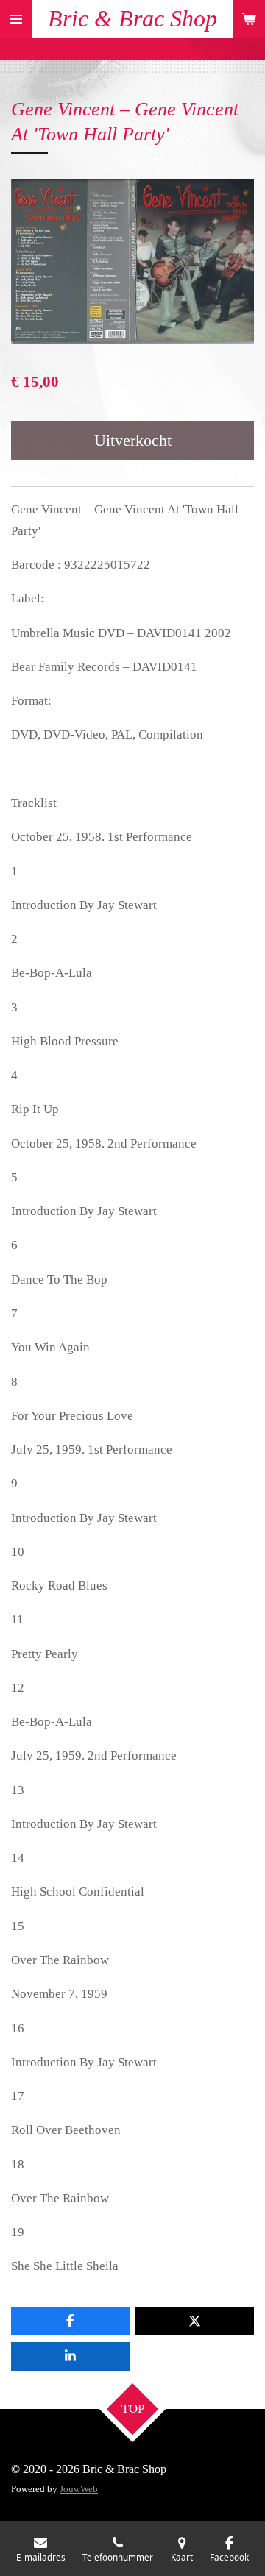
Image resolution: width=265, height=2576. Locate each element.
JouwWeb (79, 2489)
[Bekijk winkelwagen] (249, 19)
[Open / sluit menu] (16, 19)
